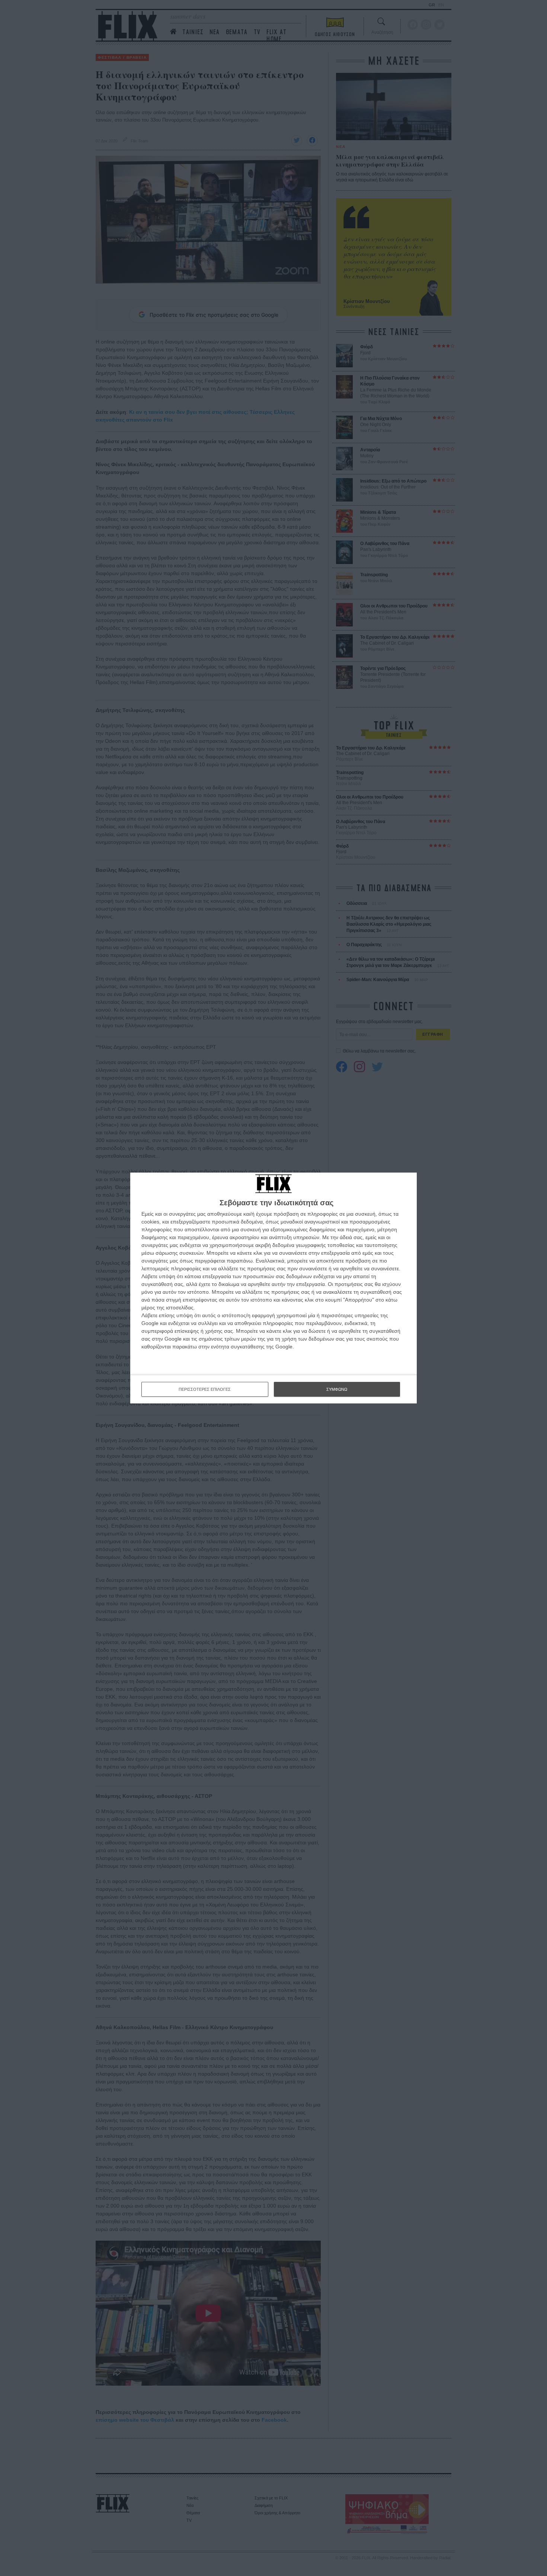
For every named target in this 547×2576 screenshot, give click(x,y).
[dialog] (273, 1288)
